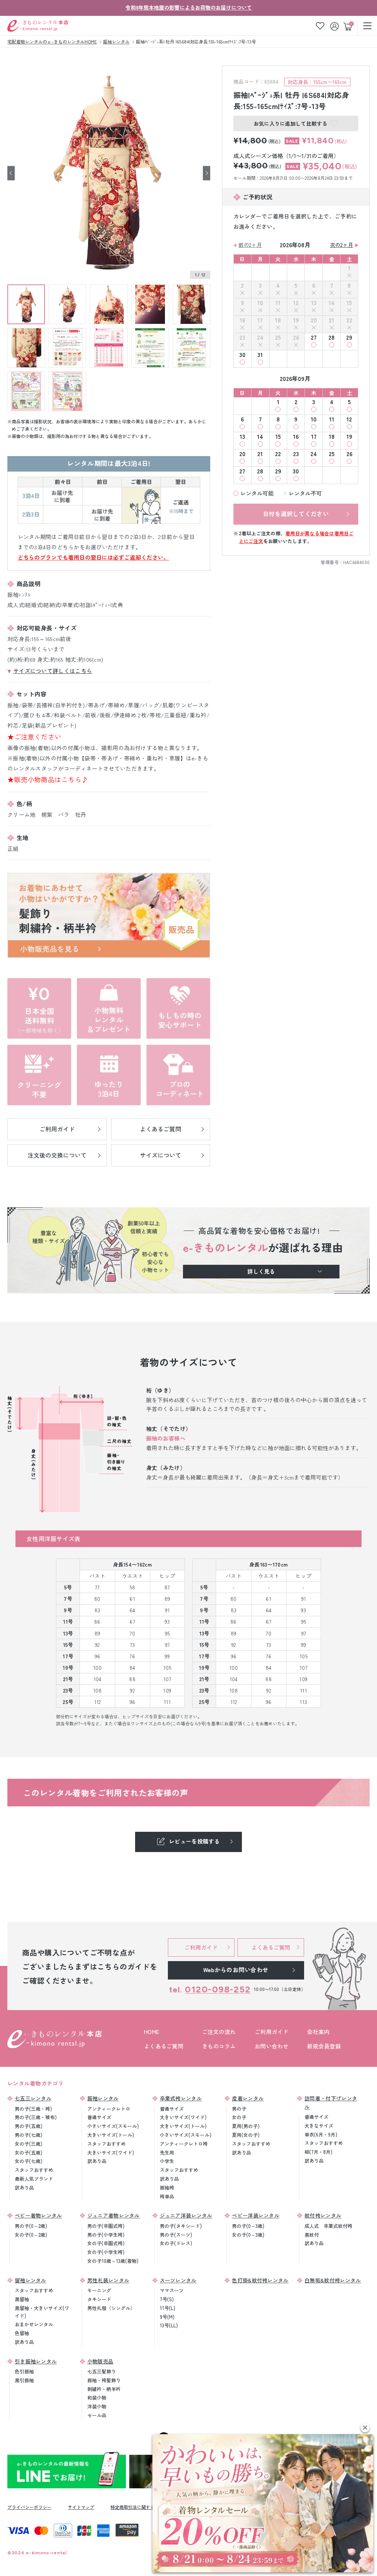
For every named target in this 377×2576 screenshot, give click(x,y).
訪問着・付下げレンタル (331, 2102)
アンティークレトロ (109, 2109)
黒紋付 (312, 2235)
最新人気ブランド (34, 2179)
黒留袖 (22, 2299)
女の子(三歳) (29, 2144)
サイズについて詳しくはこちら (53, 671)
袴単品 (167, 2196)
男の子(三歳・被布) (36, 2117)
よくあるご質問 (164, 2046)
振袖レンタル (103, 2098)
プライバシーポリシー (29, 2507)
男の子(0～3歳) (248, 2226)
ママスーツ (172, 2290)
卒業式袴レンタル (181, 2098)
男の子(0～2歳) (31, 2226)
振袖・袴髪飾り (104, 2380)
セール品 (97, 2415)
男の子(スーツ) (176, 2235)
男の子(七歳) (29, 2135)
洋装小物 (97, 2406)
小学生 (167, 2161)
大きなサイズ (319, 2126)
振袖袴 (167, 2187)
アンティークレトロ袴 (184, 2144)
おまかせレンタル (34, 2324)
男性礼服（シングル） (111, 2308)
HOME (151, 2032)
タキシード (99, 2299)
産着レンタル (248, 2098)
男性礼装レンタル (108, 2280)
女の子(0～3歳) (248, 2235)
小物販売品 (101, 2361)
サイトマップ (81, 2507)
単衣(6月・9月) (321, 2134)
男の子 (239, 2109)
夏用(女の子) (246, 2135)
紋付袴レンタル (323, 2215)
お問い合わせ (272, 2046)
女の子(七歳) (29, 2161)
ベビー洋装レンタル (256, 2215)
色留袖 (22, 2333)
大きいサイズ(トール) (111, 2135)
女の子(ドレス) (176, 2243)
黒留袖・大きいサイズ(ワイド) (42, 2312)
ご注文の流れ (219, 2032)
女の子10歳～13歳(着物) (113, 2261)
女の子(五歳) (29, 2152)
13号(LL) (169, 2325)
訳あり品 (24, 2187)
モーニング (99, 2290)
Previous (11, 173)
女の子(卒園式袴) (106, 2243)
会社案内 (318, 2032)
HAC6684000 (356, 562)
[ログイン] (335, 26)
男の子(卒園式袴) (106, 2226)
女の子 (239, 2117)
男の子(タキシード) (181, 2226)
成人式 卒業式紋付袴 (328, 2226)
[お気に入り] (320, 26)
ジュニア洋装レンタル (186, 2215)
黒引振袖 (24, 2380)
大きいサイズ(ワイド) (111, 2152)
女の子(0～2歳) (31, 2235)
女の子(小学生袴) (106, 2252)
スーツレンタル (178, 2280)
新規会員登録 (324, 2046)
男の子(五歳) (29, 2126)
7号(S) (167, 2299)
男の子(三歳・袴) (33, 2109)
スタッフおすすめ (34, 2170)
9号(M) (167, 2317)
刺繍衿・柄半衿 (104, 2389)
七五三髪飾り (102, 2371)
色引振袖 (24, 2371)
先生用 (167, 2152)
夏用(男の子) (246, 2126)
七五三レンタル (33, 2098)
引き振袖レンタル (36, 2361)
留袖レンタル (31, 2280)
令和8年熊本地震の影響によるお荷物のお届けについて (189, 7)
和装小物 (97, 2397)
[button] (365, 2428)
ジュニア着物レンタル (114, 2215)
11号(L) (168, 2308)
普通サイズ (99, 2117)
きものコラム (219, 2046)
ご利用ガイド (272, 2032)
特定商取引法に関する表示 (137, 2507)
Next (207, 173)
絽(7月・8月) (318, 2152)
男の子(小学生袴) (106, 2235)
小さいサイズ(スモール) (113, 2126)
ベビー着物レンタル (38, 2215)
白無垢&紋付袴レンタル (333, 2280)
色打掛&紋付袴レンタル (260, 2280)
